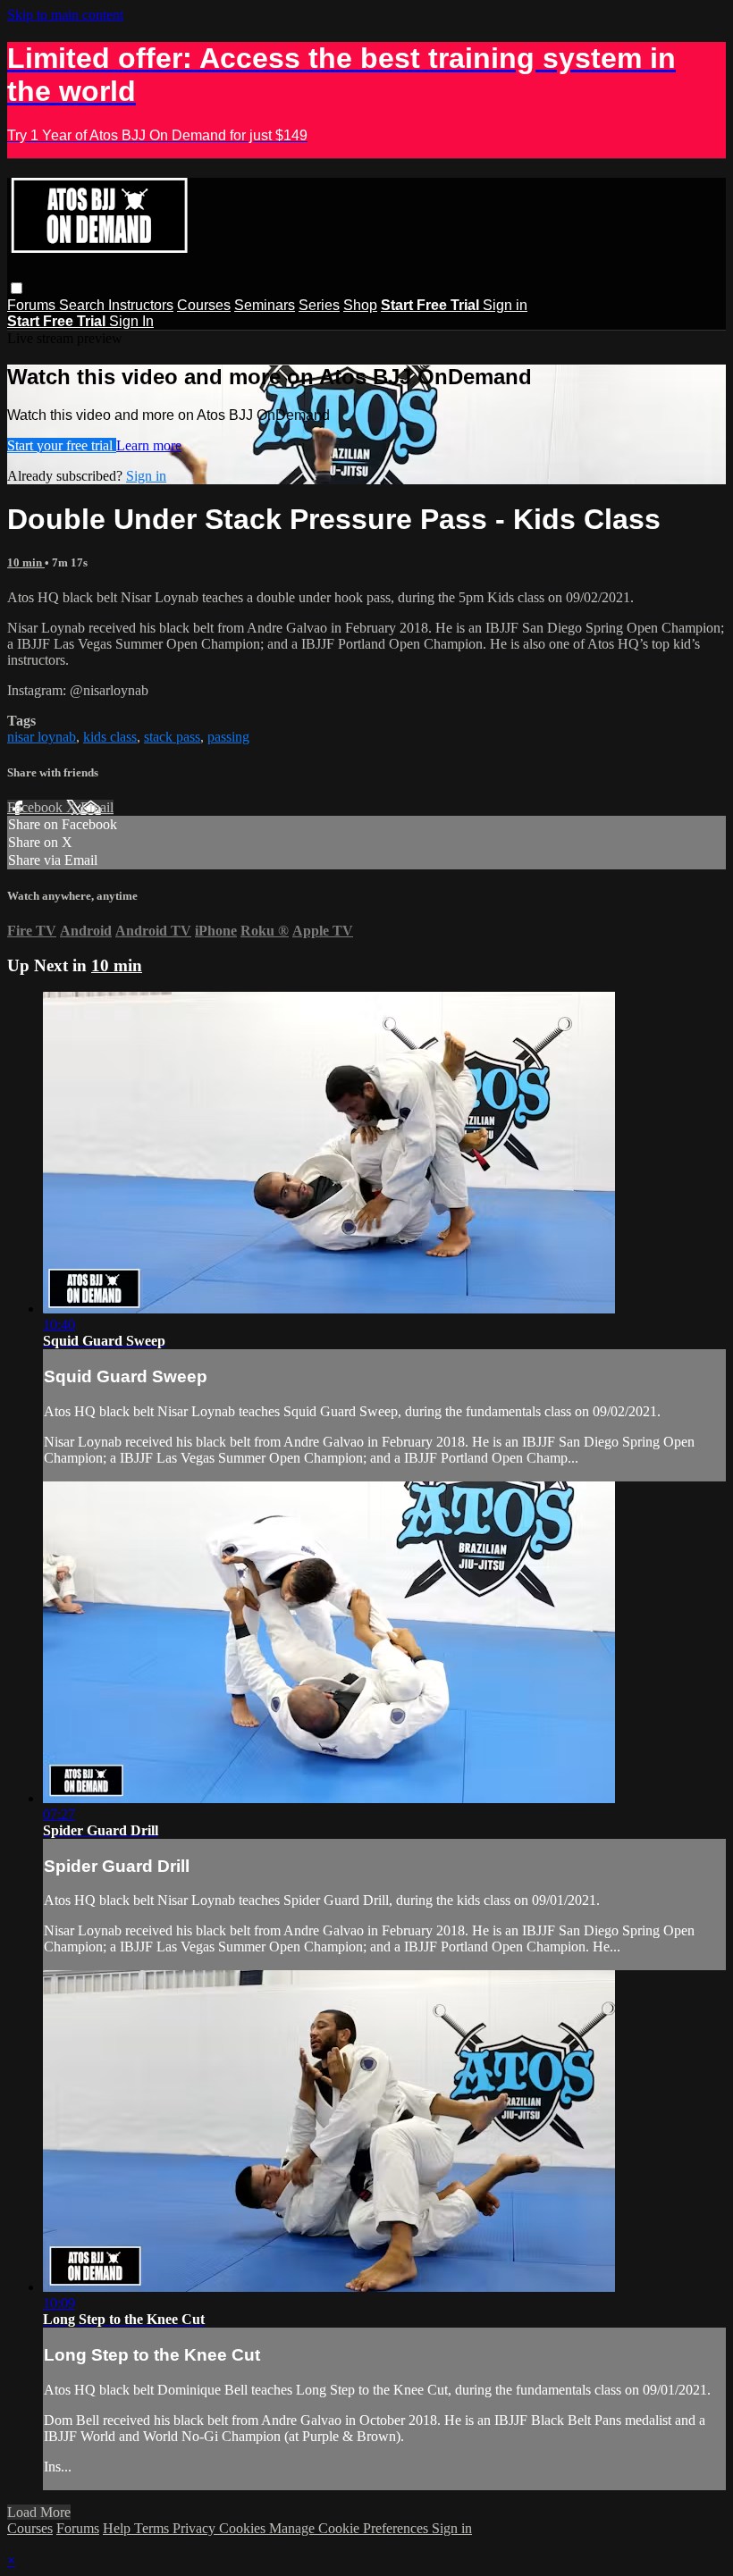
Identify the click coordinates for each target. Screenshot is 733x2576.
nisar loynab (42, 737)
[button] (17, 288)
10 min (26, 562)
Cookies (244, 2528)
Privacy (196, 2528)
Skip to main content (65, 15)
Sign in (505, 305)
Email (97, 807)
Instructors (141, 305)
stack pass (172, 737)
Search (84, 305)
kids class (110, 737)
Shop (360, 305)
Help (118, 2528)
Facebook (37, 807)
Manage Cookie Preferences (350, 2528)
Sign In (131, 321)
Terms (153, 2528)
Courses (204, 305)
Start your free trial (62, 445)
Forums (33, 305)
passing (228, 737)
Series (319, 305)
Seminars (265, 305)
